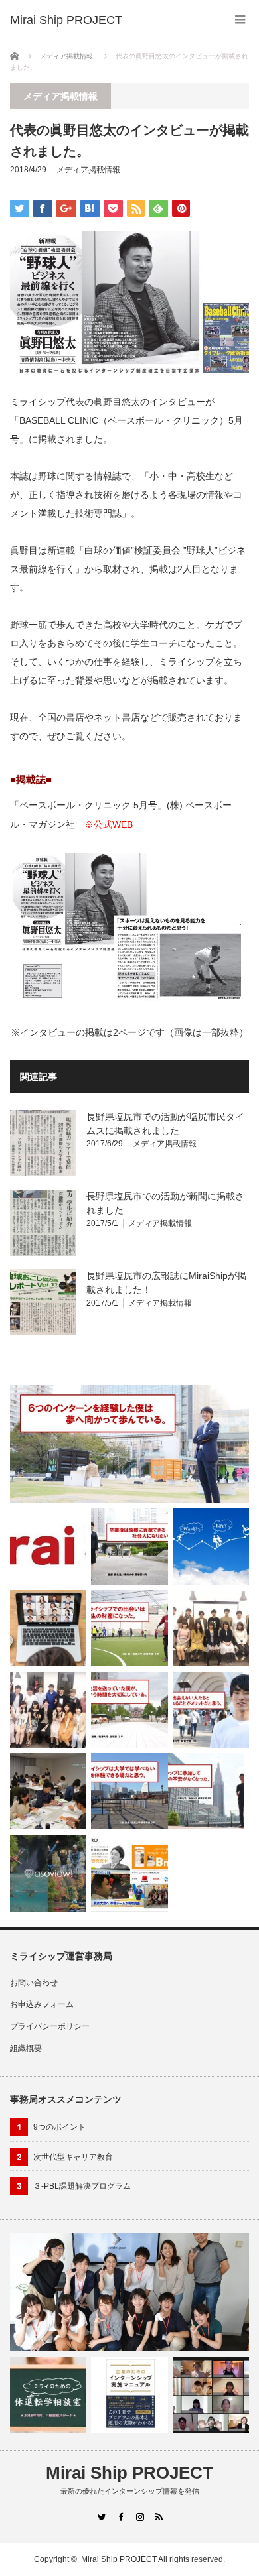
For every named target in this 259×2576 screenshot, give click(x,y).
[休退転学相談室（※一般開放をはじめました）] (48, 2395)
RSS (158, 2517)
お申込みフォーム (42, 2004)
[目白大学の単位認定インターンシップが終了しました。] (129, 2292)
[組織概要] (48, 1546)
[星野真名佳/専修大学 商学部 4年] (129, 1547)
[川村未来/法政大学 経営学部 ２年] (129, 1791)
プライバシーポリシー (50, 2026)
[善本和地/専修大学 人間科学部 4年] (129, 1444)
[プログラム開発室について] (211, 1547)
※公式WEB (109, 824)
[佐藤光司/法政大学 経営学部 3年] (206, 1791)
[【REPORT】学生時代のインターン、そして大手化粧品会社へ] (48, 1710)
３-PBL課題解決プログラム (82, 2186)
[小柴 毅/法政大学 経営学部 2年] (129, 1628)
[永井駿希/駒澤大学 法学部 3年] (129, 1710)
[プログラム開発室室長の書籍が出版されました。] (129, 2395)
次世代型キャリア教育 (73, 2157)
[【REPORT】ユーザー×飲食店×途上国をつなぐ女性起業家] (211, 1628)
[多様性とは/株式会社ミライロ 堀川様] (129, 1873)
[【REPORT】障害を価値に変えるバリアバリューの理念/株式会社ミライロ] (48, 1791)
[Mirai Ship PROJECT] (66, 20)
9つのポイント (59, 2127)
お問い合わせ (34, 1983)
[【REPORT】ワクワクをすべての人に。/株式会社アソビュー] (48, 1873)
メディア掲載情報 (66, 56)
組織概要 (26, 2048)
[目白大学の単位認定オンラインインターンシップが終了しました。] (211, 2395)
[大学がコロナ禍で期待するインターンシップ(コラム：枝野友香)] (48, 1628)
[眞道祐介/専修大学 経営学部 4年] (211, 1710)
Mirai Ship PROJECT (129, 2473)
